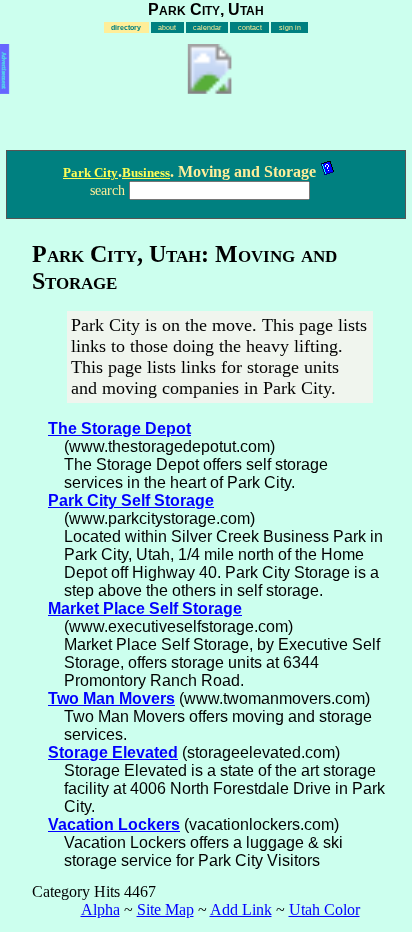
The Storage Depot (119, 428)
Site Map (165, 909)
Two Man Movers (111, 698)
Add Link (241, 909)
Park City (90, 172)
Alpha (100, 909)
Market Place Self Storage (145, 608)
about (167, 27)
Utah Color (324, 909)
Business (146, 172)
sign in (290, 27)
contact (250, 27)
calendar (207, 27)
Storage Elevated (113, 752)
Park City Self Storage (131, 500)
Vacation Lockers (114, 824)
